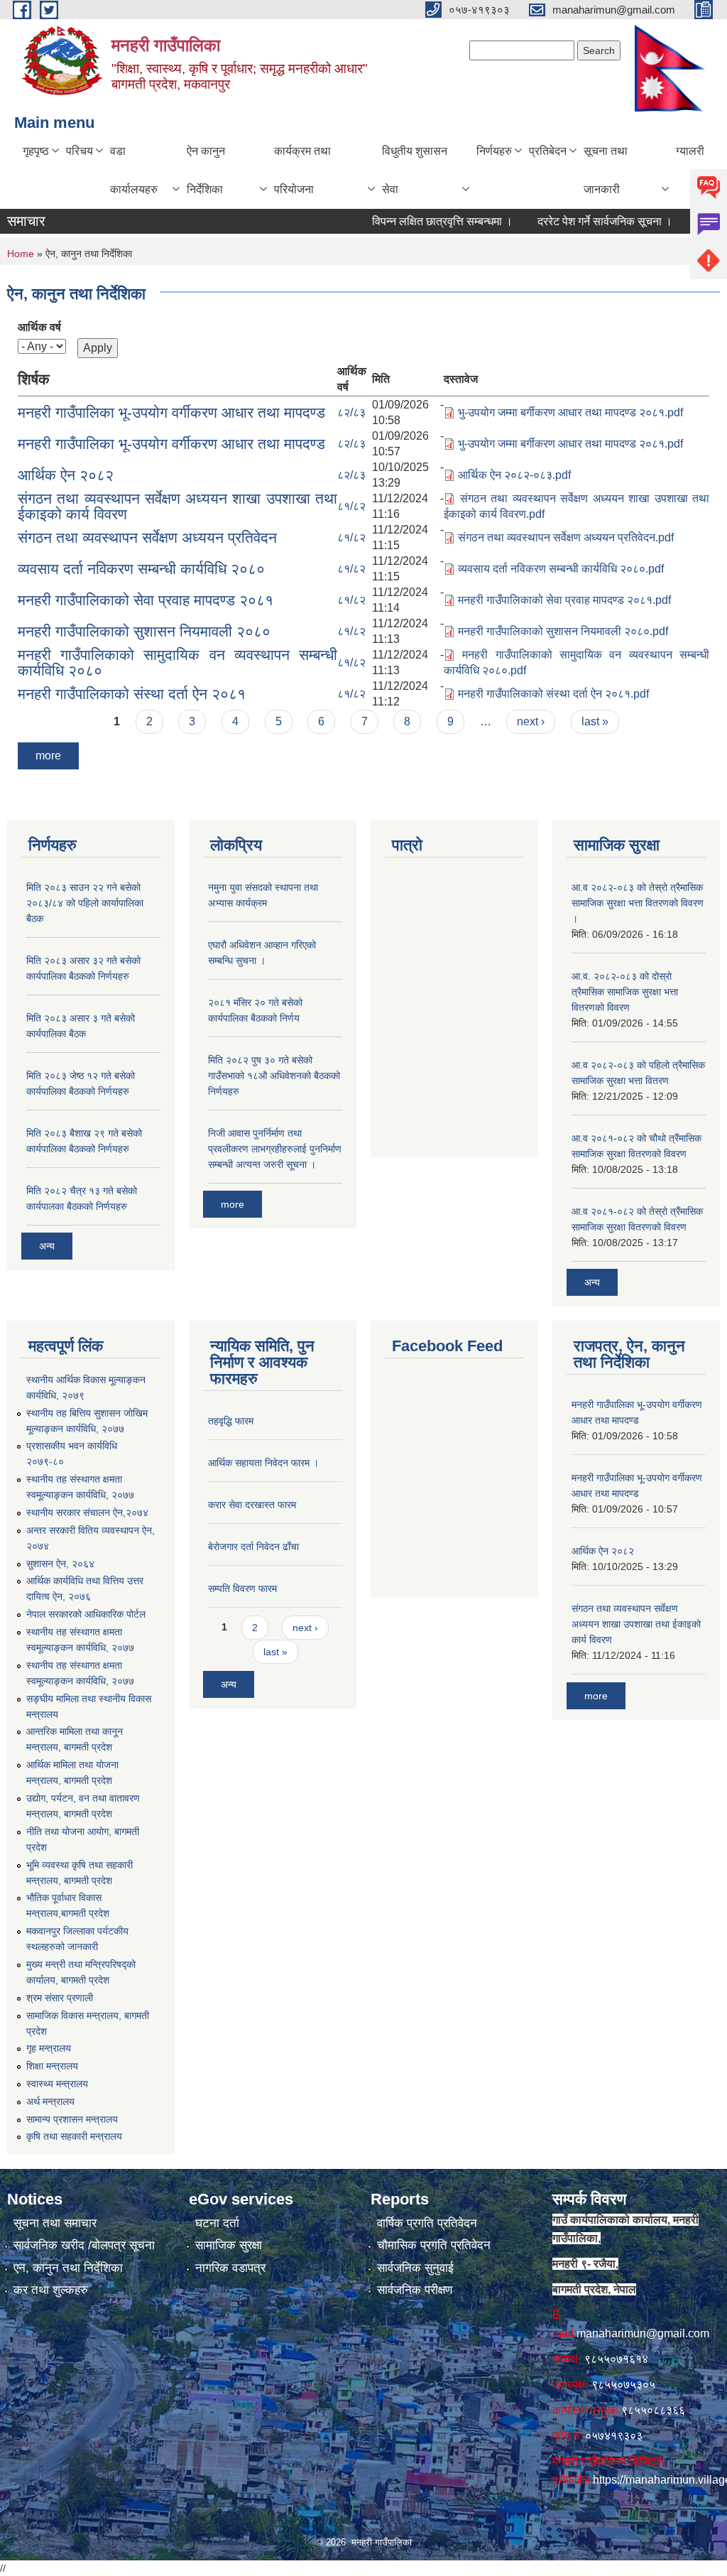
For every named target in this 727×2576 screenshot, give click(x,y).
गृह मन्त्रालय (49, 2048)
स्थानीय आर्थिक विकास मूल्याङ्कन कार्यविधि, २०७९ (86, 1387)
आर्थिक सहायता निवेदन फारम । (263, 1463)
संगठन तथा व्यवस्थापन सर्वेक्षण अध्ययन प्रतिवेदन (147, 537)
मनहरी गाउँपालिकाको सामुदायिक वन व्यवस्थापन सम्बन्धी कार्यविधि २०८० (177, 662)
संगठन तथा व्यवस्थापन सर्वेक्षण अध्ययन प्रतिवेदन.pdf (566, 537)
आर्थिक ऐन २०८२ (66, 475)
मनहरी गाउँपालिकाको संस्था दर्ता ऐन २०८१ (132, 694)
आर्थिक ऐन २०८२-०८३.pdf (514, 475)
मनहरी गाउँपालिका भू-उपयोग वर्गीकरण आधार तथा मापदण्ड (171, 412)
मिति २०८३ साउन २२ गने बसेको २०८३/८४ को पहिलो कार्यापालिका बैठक (85, 903)
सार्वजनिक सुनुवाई (415, 2268)
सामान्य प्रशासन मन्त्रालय (72, 2119)
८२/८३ (351, 412)
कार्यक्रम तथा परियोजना (302, 170)
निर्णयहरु (494, 151)
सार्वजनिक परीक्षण (415, 2290)
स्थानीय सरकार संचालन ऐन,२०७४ (87, 1512)
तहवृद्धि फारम (231, 1421)
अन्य (47, 1246)
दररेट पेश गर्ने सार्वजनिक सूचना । (574, 221)
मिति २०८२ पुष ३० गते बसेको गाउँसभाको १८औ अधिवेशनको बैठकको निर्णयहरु (274, 1076)
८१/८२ (351, 506)
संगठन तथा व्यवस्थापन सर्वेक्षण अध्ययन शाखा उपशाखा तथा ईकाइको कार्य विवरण (177, 506)
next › (531, 721)
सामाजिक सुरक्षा (229, 2245)
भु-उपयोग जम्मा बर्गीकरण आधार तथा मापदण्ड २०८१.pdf (570, 412)
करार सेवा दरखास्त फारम (252, 1505)
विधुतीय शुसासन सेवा (415, 170)
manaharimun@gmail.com (643, 2333)
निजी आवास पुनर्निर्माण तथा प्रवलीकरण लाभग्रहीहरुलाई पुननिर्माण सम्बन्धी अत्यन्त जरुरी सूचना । (275, 1149)
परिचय (80, 151)
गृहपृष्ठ (36, 151)
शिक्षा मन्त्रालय (52, 2066)
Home (21, 254)
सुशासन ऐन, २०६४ (60, 1564)
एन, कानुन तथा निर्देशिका (68, 2268)
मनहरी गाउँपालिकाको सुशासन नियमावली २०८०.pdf (563, 631)
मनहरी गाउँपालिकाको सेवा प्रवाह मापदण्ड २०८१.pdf (564, 600)
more (48, 756)
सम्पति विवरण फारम (242, 1589)
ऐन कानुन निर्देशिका (206, 170)
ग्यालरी (690, 151)
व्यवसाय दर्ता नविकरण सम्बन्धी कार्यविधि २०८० (141, 569)
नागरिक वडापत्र (230, 2268)
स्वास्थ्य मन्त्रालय (57, 2084)
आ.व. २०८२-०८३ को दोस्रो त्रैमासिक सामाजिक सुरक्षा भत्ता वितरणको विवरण (625, 992)
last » (595, 721)
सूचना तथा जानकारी (606, 170)
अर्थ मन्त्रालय (50, 2101)
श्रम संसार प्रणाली (60, 1998)
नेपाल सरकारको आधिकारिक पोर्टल (86, 1614)
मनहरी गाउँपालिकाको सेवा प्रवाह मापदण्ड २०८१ (146, 600)
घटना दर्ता (217, 2223)
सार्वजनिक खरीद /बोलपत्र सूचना (84, 2245)
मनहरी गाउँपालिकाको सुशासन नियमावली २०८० (144, 631)
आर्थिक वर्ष (39, 327)
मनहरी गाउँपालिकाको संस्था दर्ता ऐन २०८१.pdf (553, 694)
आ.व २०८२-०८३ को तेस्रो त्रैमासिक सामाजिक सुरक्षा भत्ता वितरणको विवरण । (638, 903)
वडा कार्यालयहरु (134, 170)
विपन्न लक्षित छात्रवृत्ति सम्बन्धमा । (412, 221)
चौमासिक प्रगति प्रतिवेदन (434, 2245)
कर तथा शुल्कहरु (51, 2290)
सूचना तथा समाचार (55, 2223)
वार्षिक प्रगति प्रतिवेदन (427, 2223)
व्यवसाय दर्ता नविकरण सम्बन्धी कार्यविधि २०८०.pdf (561, 569)
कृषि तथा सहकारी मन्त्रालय (74, 2136)
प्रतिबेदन (548, 151)
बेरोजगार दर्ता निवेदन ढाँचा (253, 1547)
